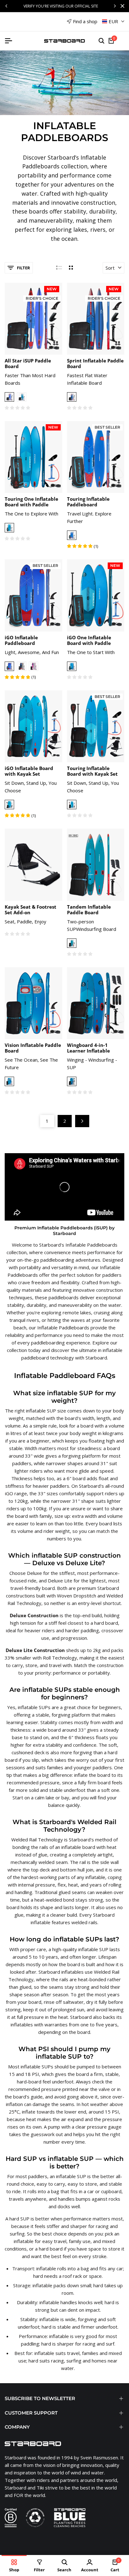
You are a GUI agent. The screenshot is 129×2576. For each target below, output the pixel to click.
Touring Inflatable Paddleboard (88, 502)
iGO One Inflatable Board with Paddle (89, 640)
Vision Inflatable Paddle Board (33, 1048)
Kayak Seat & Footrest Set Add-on (31, 910)
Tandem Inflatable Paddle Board (89, 910)
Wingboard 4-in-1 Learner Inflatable (88, 1048)
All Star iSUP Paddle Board (28, 363)
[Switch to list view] (59, 268)
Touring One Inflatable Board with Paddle (31, 502)
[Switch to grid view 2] (71, 268)
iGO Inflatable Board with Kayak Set (29, 771)
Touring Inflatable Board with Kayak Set (92, 771)
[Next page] (82, 1121)
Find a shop (85, 21)
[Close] (121, 6)
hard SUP (19, 2219)
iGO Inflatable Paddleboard (21, 640)
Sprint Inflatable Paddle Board (95, 363)
